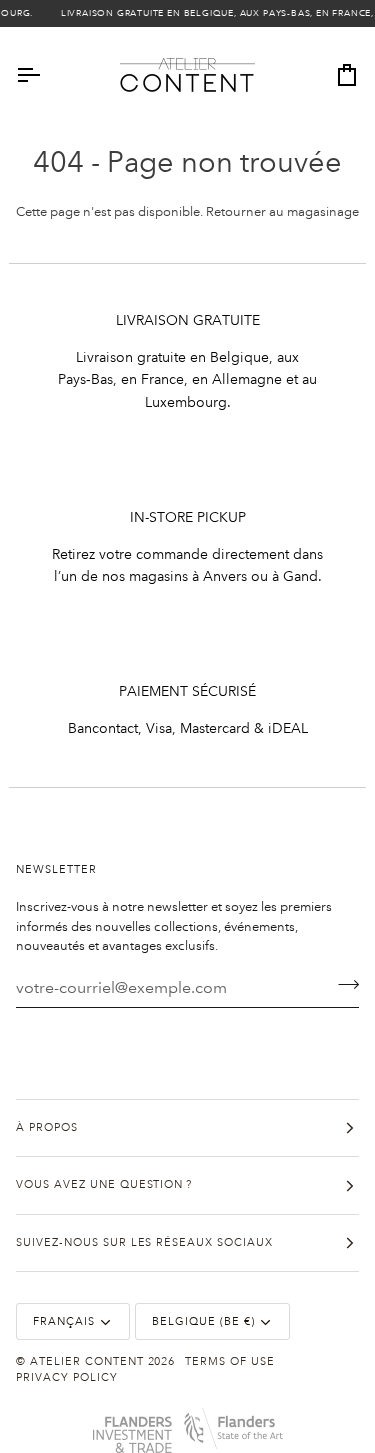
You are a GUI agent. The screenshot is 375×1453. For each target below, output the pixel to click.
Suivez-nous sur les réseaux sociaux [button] (144, 1243)
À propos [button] (47, 1128)
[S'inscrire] (342, 985)
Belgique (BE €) (203, 1322)
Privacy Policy (67, 1378)
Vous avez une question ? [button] (104, 1185)
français (64, 1322)
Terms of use (230, 1362)
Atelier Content (87, 1362)
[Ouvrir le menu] (46, 75)
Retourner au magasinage (282, 212)
